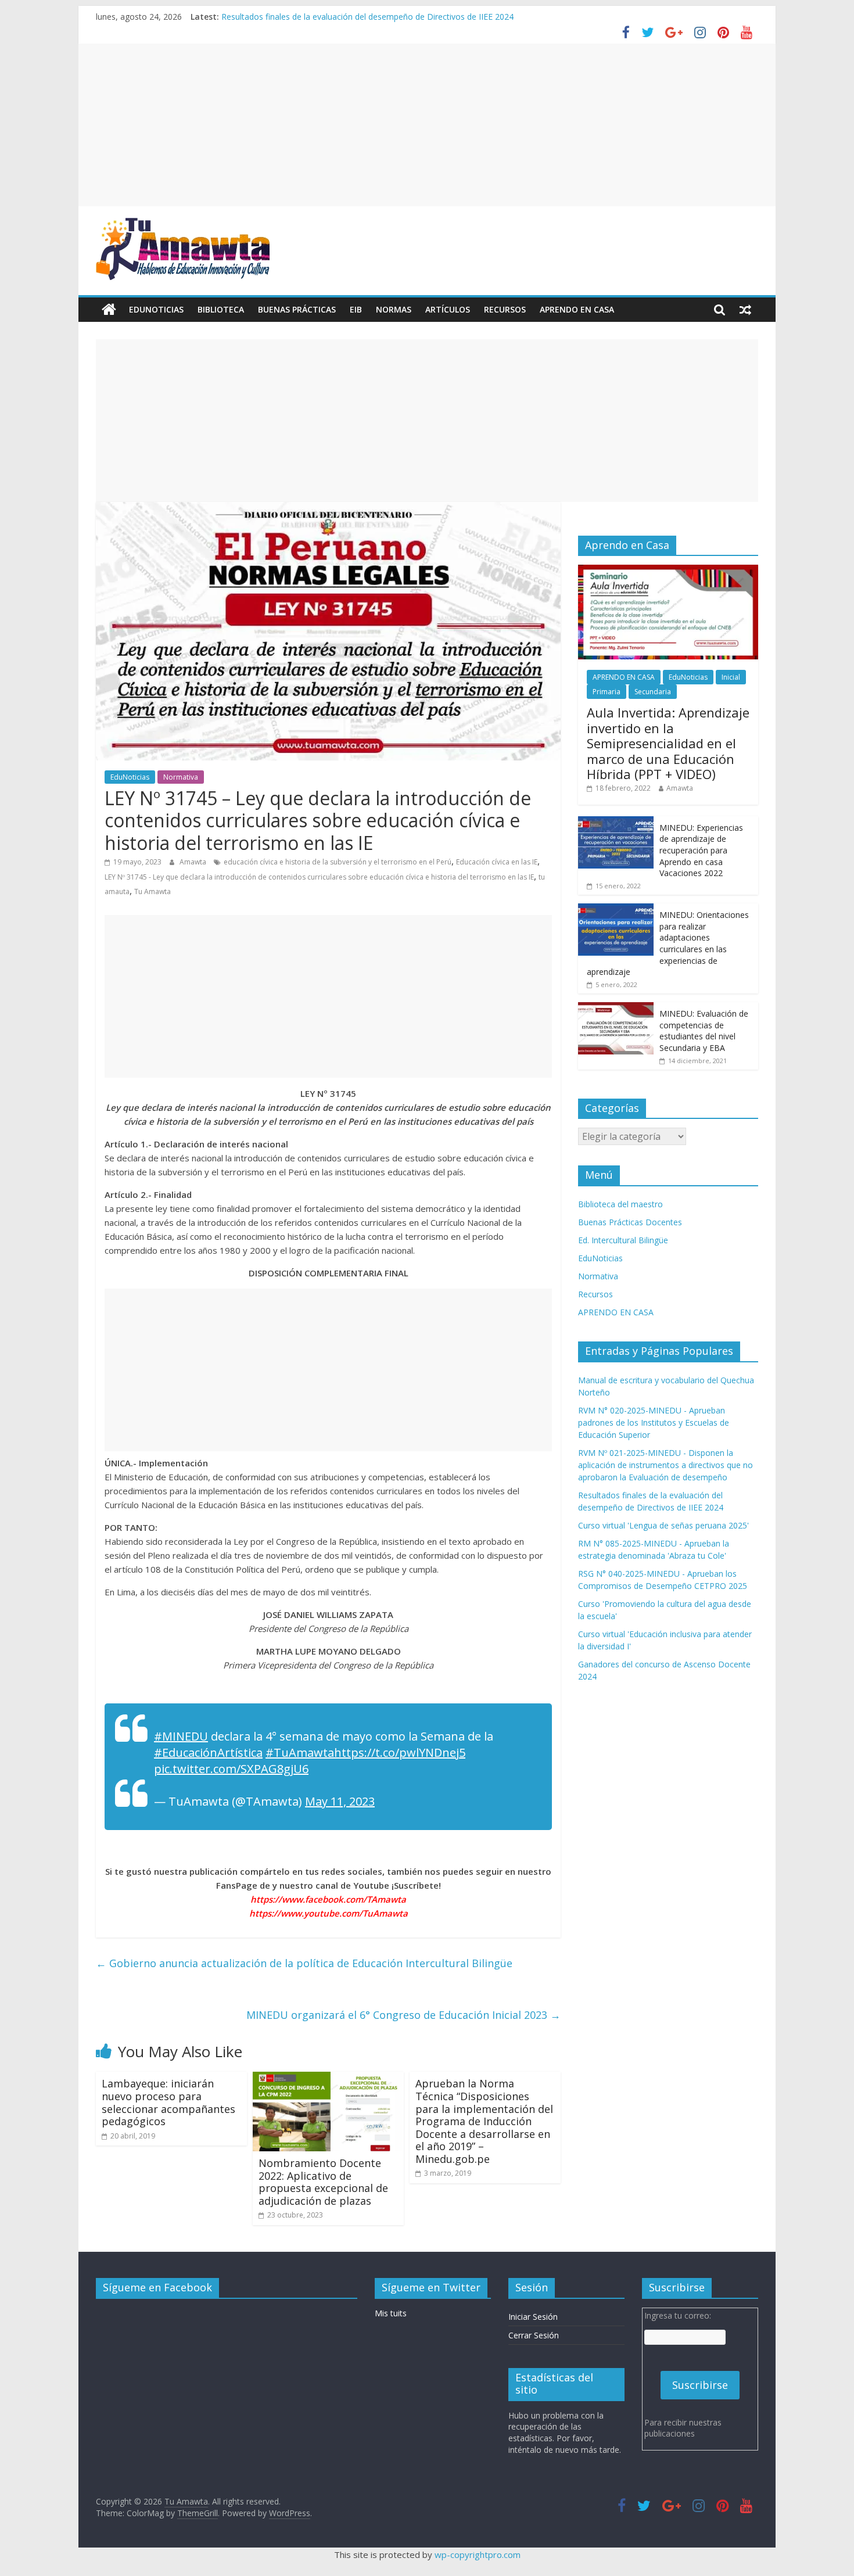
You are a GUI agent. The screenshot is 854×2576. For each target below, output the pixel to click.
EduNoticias (156, 309)
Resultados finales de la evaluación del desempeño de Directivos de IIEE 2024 (367, 17)
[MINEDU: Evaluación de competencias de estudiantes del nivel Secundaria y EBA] (616, 1008)
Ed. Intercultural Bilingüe (623, 1240)
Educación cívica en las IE (497, 862)
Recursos (505, 309)
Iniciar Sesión (533, 2317)
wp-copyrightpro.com (478, 2555)
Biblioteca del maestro (620, 1204)
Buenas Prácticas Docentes (630, 1222)
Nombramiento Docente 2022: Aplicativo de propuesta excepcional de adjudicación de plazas (323, 2182)
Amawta (194, 862)
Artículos (448, 309)
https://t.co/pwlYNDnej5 (400, 1752)
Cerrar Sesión (534, 2335)
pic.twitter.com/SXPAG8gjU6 (231, 1769)
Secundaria (653, 692)
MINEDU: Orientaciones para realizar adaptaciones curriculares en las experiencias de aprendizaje (668, 943)
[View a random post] (745, 310)
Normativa (181, 777)
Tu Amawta (152, 891)
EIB (356, 309)
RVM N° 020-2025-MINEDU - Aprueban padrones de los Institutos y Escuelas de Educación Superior (654, 1422)
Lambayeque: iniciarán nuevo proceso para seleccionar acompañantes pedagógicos (168, 2102)
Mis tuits (391, 2313)
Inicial (731, 677)
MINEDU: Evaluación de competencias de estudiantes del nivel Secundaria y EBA (704, 1031)
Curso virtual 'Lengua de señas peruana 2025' (663, 1525)
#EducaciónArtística (208, 1752)
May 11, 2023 (340, 1801)
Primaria (607, 692)
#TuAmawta (300, 1752)
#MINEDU (181, 1736)
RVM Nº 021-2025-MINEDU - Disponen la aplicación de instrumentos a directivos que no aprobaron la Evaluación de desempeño (665, 1465)
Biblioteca (221, 309)
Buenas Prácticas (297, 309)
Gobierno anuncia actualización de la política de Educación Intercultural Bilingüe (304, 1963)
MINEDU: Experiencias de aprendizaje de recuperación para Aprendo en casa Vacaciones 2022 (701, 850)
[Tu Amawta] (109, 310)
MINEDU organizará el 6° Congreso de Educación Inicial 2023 (403, 2015)
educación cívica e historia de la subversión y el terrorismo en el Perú (338, 862)
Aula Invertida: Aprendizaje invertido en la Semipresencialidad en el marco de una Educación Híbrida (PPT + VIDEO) (668, 743)
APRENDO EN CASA (577, 309)
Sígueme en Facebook (157, 2287)
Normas (394, 309)
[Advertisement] (427, 125)
